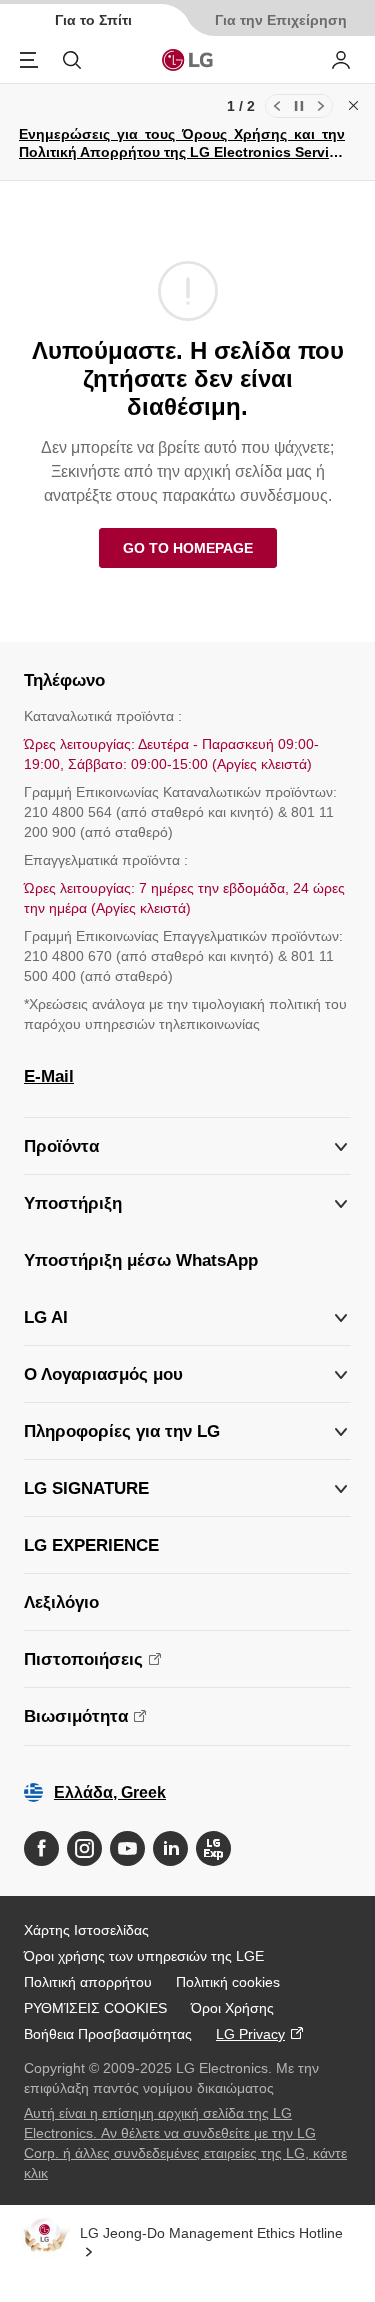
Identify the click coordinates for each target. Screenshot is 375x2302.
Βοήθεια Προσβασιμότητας (108, 2034)
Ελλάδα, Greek (110, 1792)
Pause (299, 106)
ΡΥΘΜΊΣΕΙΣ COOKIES (95, 2008)
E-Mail (49, 1076)
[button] (187, 1203)
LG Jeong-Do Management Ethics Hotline (211, 2233)
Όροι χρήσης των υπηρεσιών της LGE (144, 1956)
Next (321, 106)
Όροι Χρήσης (232, 2008)
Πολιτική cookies (228, 1982)
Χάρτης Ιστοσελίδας (86, 1930)
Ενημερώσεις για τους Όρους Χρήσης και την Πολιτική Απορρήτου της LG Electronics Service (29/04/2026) (182, 152)
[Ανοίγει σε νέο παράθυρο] (41, 1848)
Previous (277, 106)
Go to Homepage (188, 548)
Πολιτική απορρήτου (88, 1982)
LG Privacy (250, 2034)
